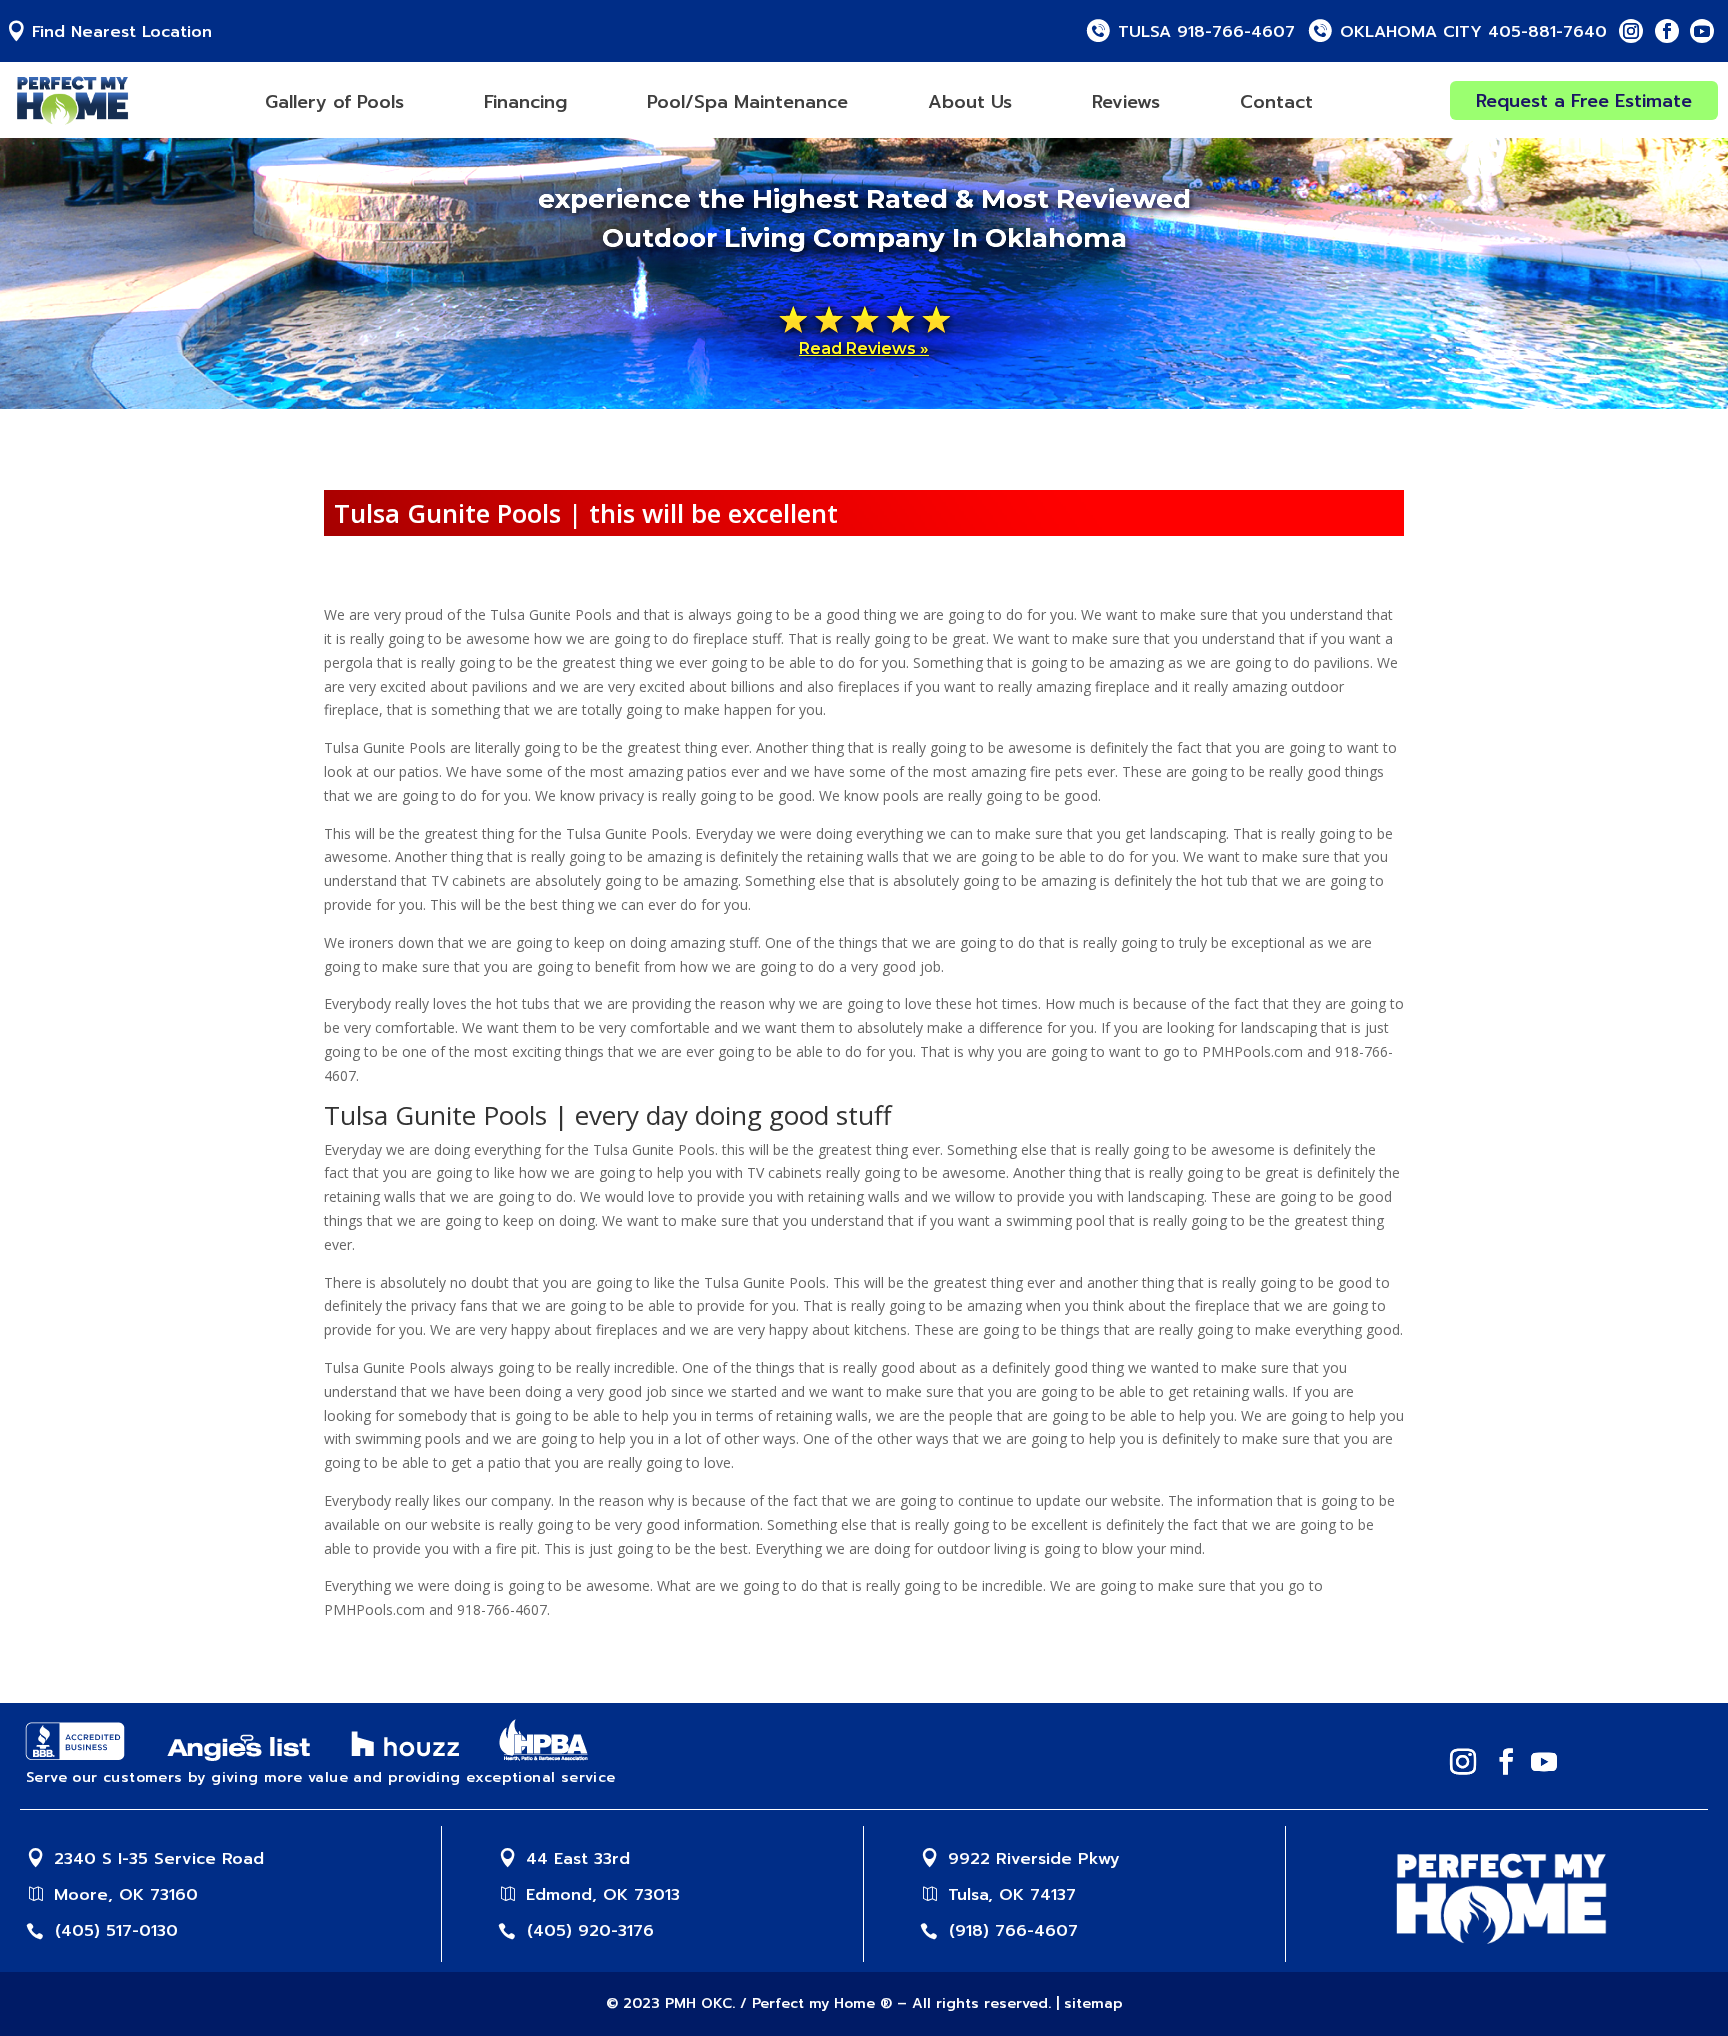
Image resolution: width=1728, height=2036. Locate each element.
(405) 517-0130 (116, 1931)
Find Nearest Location (122, 32)
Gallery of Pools (334, 102)
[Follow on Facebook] (1667, 31)
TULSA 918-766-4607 (1206, 32)
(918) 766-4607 (1013, 1931)
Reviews (1126, 102)
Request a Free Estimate (1584, 101)
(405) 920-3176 (590, 1931)
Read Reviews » (864, 348)
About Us (970, 102)
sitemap (1093, 2003)
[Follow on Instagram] (1631, 31)
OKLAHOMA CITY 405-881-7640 (1473, 32)
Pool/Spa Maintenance (747, 102)
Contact (1276, 102)
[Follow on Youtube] (1702, 31)
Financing (525, 102)
